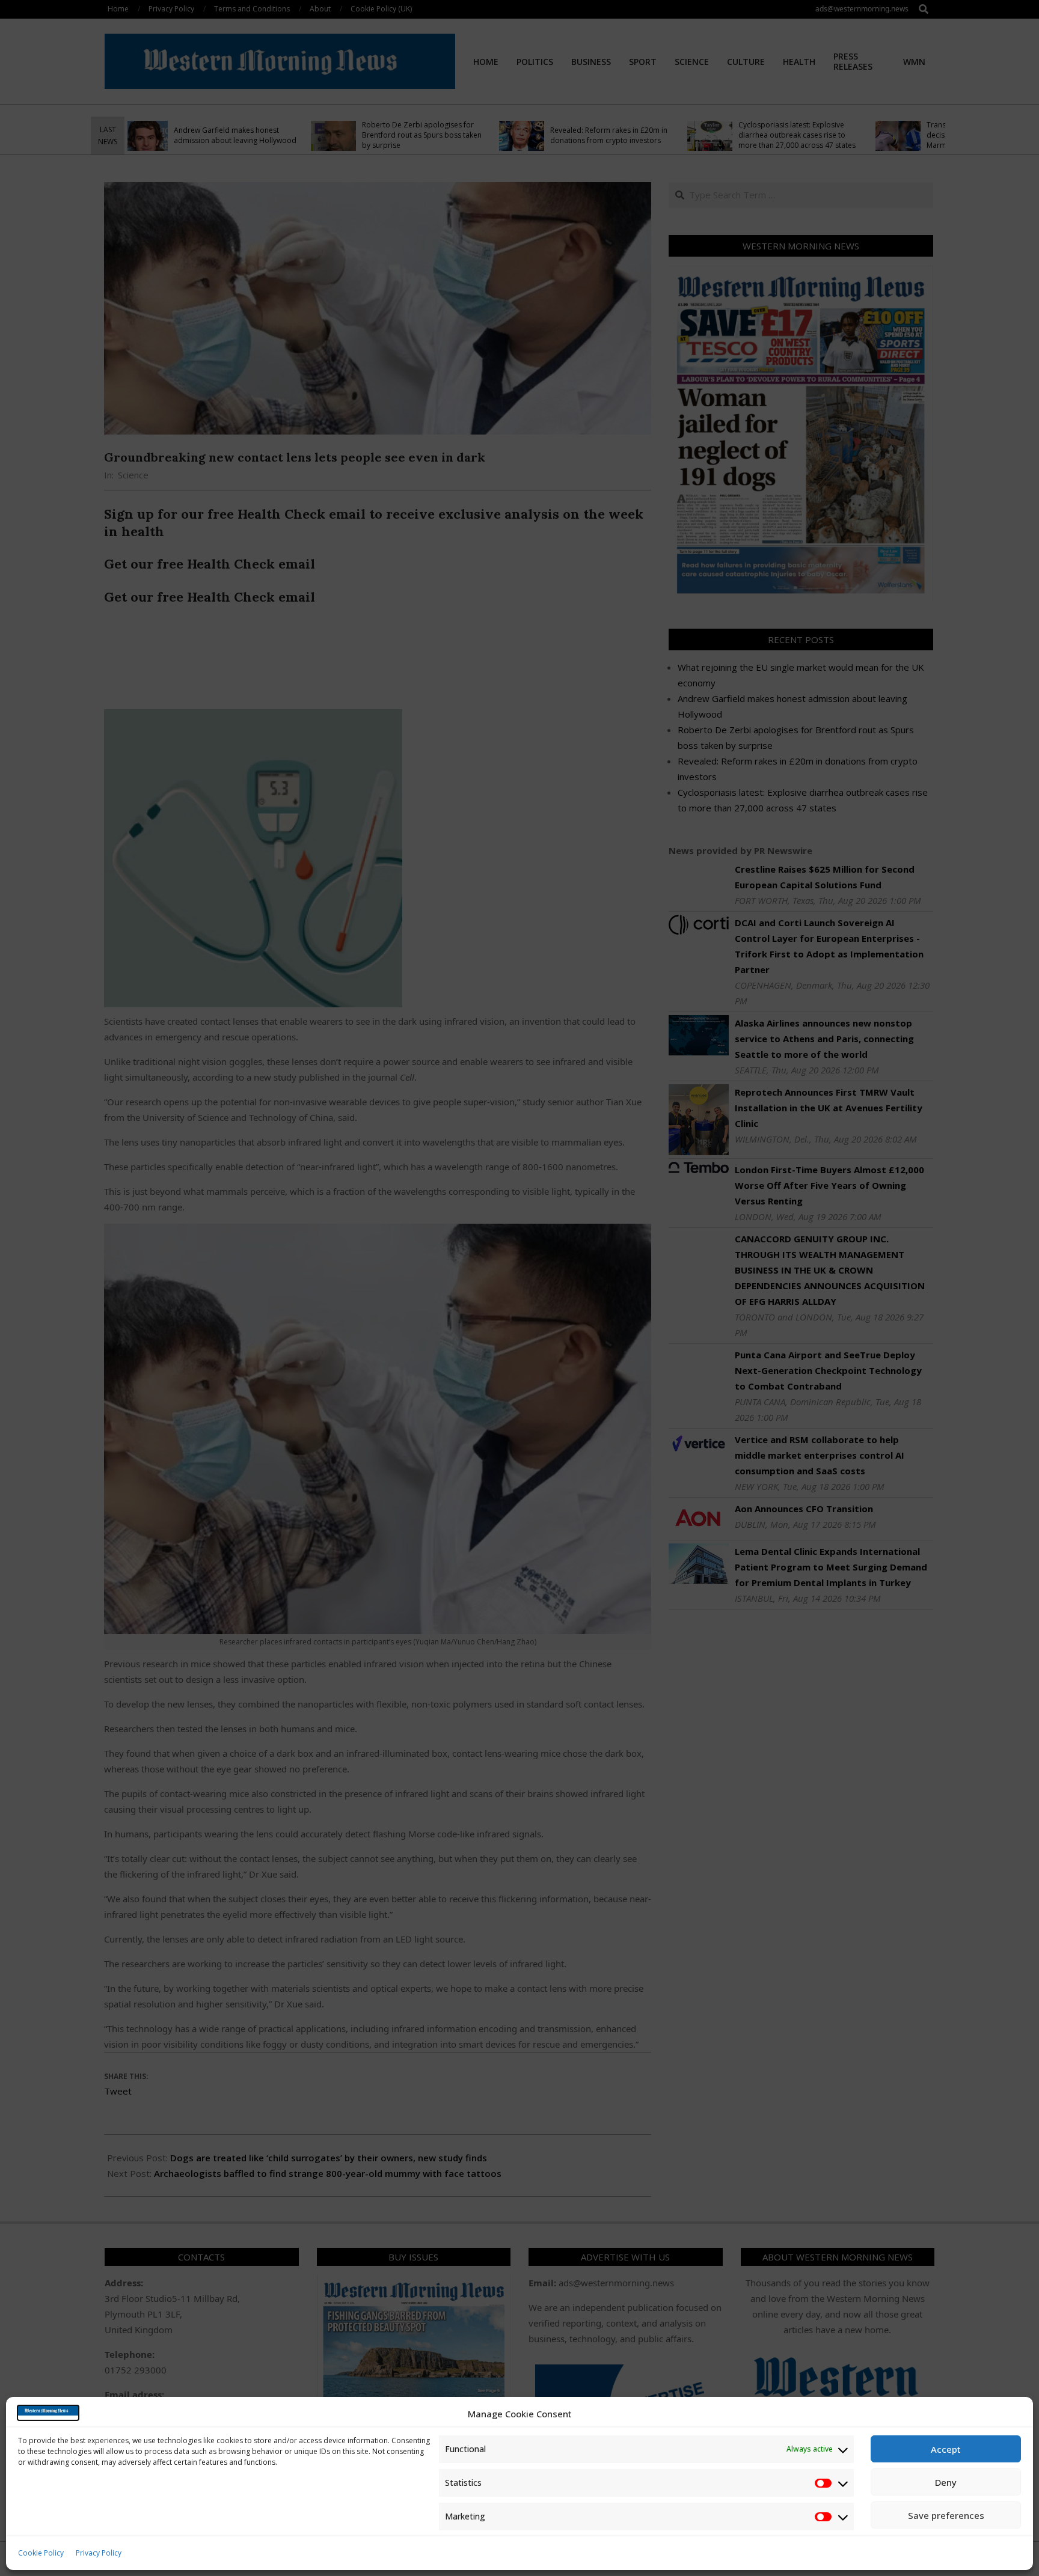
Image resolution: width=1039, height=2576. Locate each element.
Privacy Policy (99, 2553)
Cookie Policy (41, 2553)
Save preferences (946, 2515)
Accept (946, 2449)
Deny (946, 2482)
